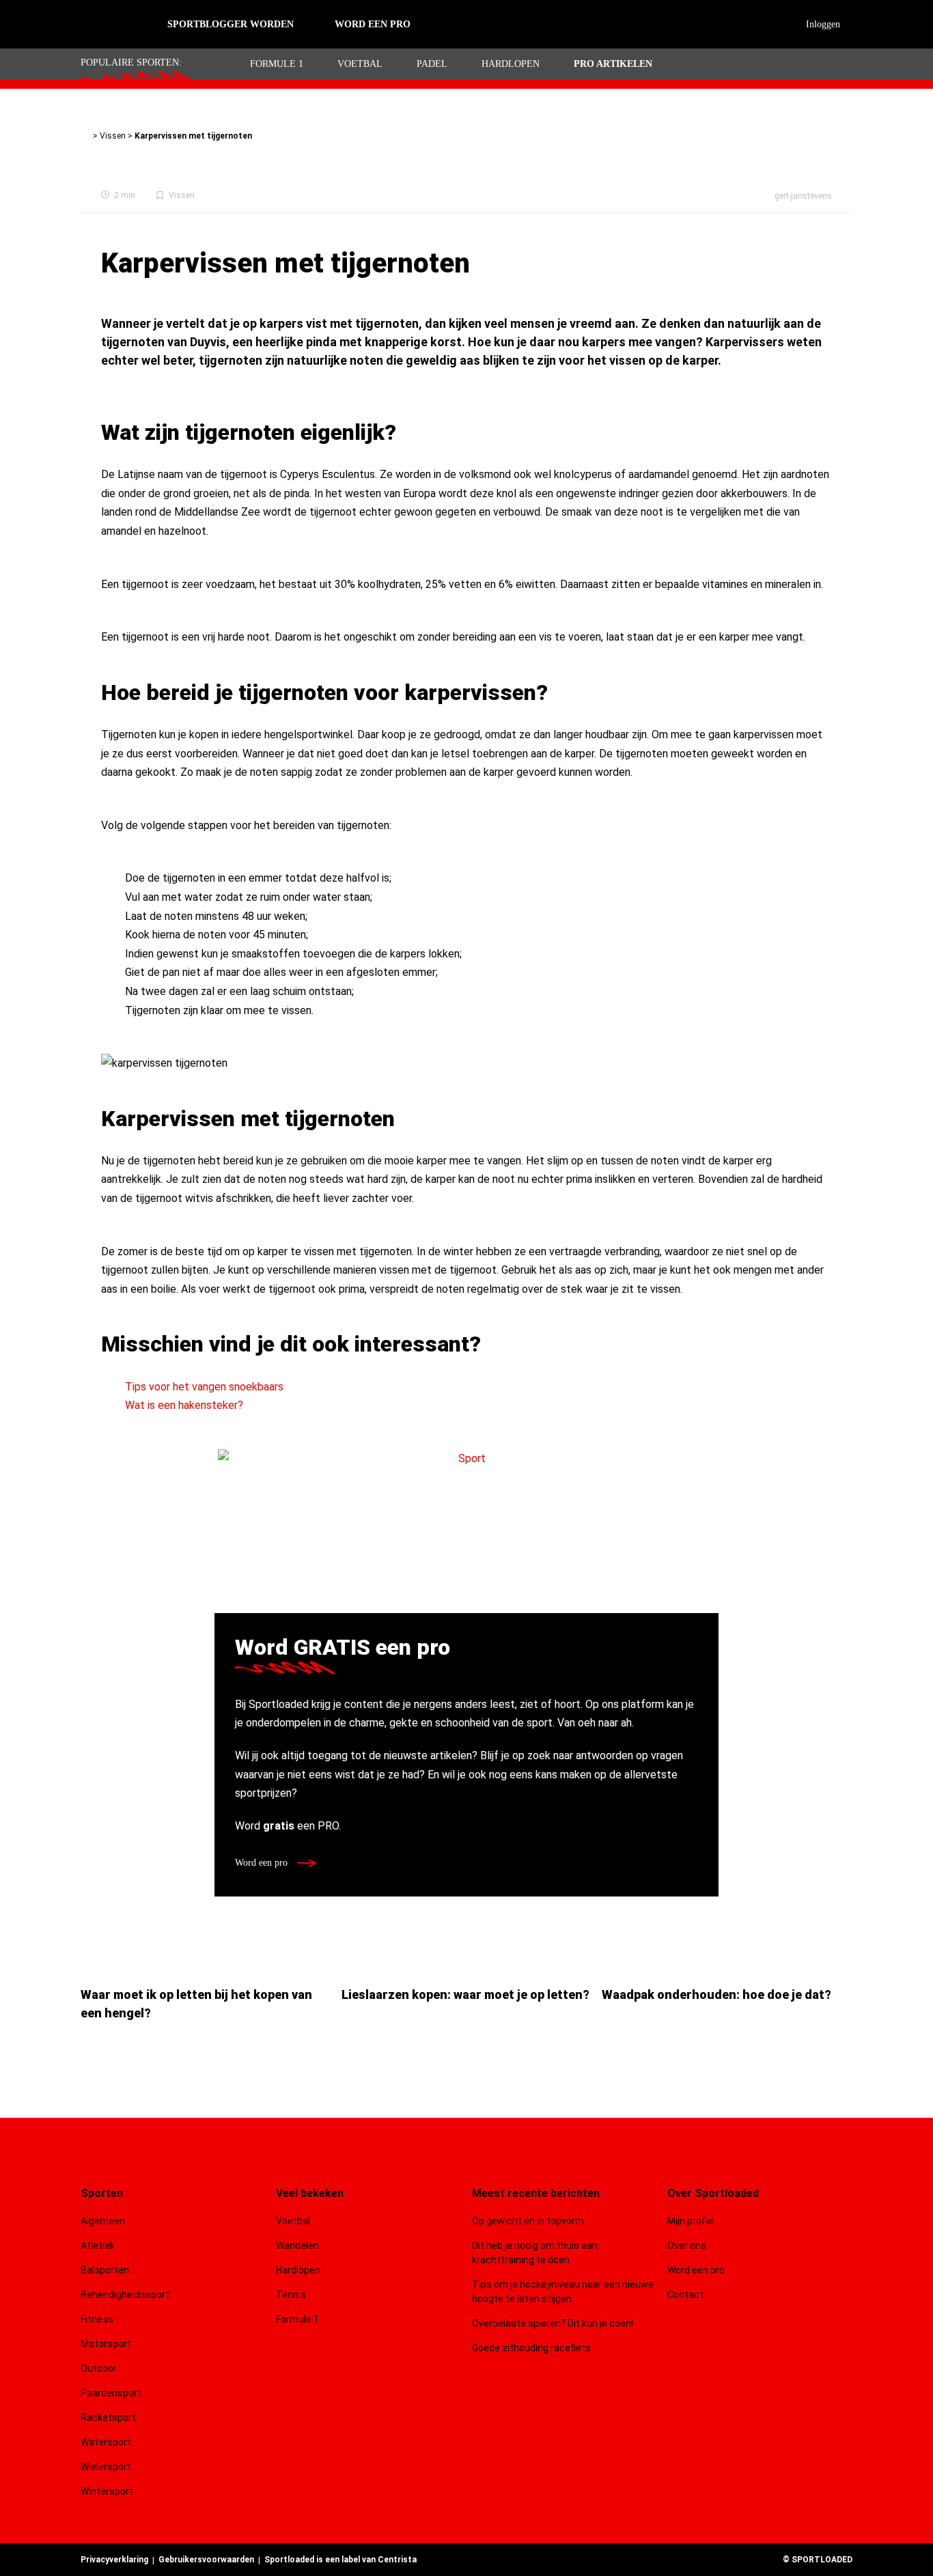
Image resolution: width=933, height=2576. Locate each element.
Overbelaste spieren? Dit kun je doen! (553, 2323)
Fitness (97, 2319)
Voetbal (360, 64)
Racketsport (108, 2418)
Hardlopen (511, 64)
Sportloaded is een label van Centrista (340, 2560)
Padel (432, 64)
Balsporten (105, 2270)
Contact (685, 2295)
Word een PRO (373, 24)
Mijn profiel (691, 2221)
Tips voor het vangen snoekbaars (204, 1387)
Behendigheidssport (125, 2295)
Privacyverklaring (114, 2560)
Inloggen (823, 24)
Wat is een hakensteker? (184, 1405)
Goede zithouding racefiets (531, 2348)
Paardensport (111, 2393)
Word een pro (263, 1863)
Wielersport (106, 2467)
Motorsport (106, 2344)
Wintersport (107, 2491)
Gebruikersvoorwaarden (206, 2560)
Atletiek (98, 2245)
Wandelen (297, 2245)
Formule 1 (277, 64)
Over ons (687, 2245)
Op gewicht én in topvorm (528, 2221)
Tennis (291, 2295)
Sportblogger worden (231, 24)
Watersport (106, 2442)
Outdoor (100, 2368)
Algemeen (103, 2221)
